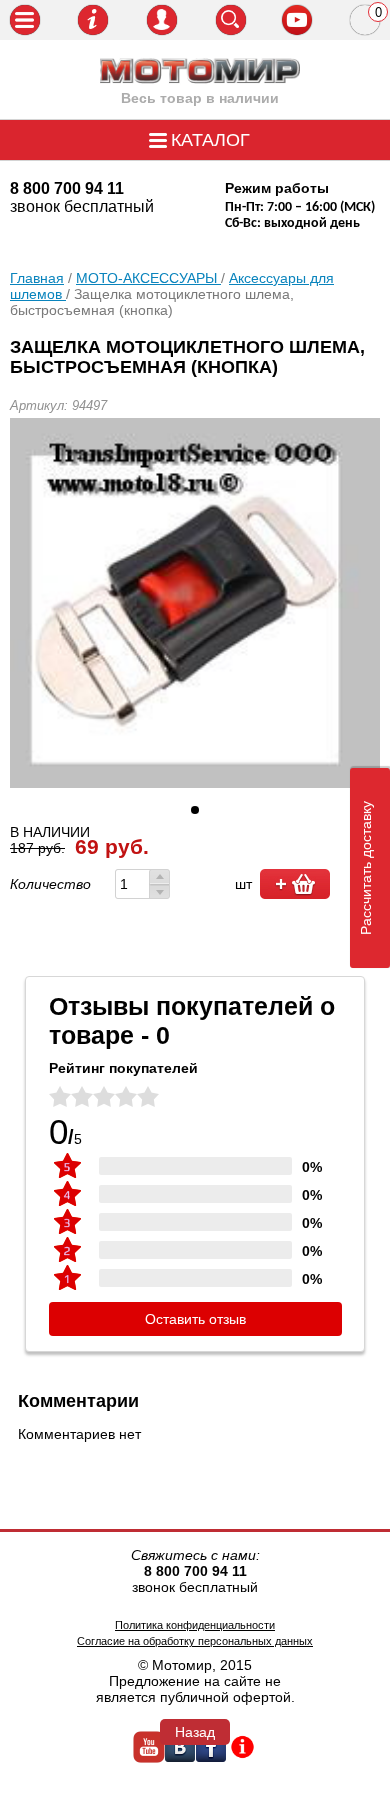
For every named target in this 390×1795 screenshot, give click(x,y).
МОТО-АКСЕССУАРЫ (148, 278)
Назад (195, 1732)
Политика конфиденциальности (195, 1625)
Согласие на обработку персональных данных (195, 1641)
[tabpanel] (195, 603)
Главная (37, 278)
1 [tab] (195, 810)
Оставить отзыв (195, 1319)
